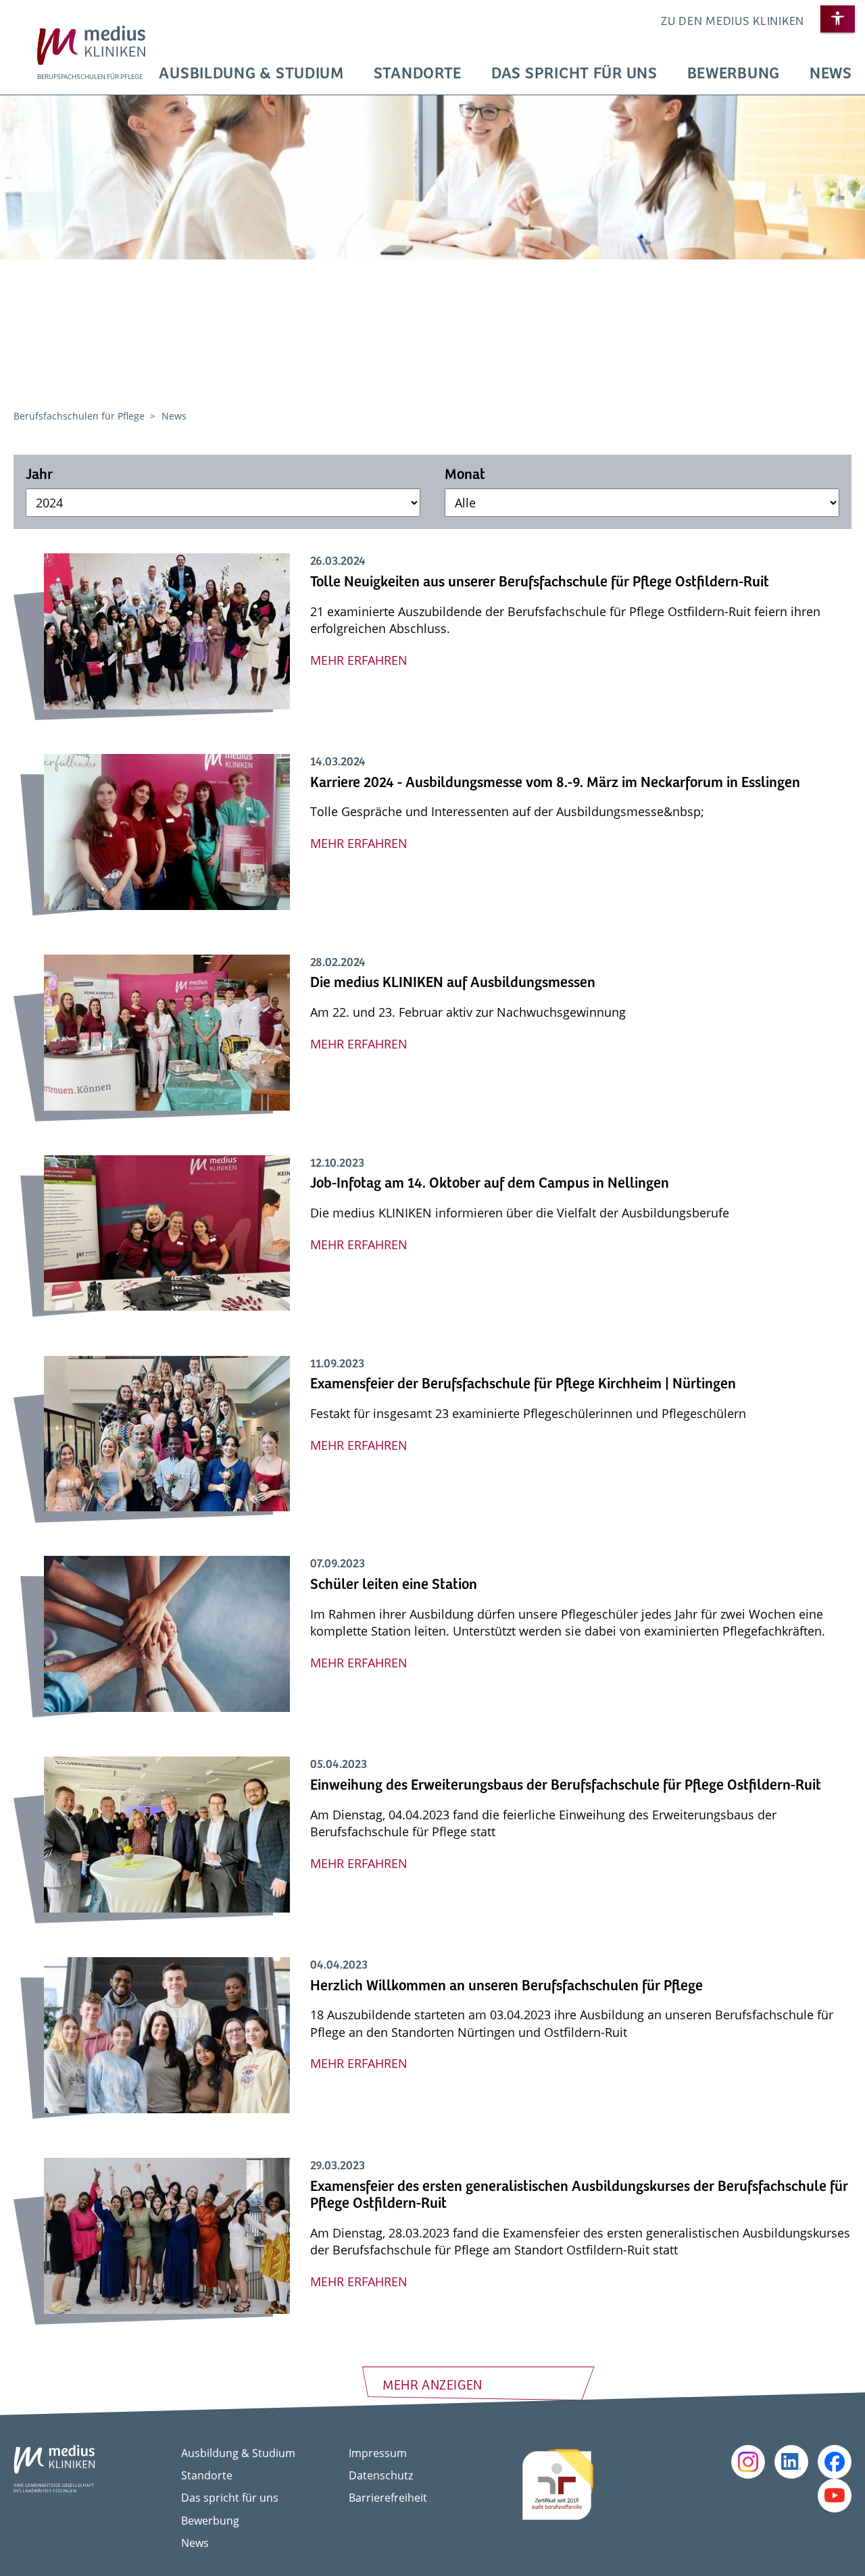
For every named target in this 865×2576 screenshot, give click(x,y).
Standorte (418, 74)
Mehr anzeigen (432, 2386)
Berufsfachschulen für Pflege (80, 416)
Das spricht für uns (574, 74)
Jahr (39, 475)
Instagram (748, 2462)
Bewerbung (734, 74)
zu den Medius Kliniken (733, 22)
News (831, 74)
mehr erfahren (359, 660)
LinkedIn (791, 2462)
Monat (465, 475)
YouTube (835, 2496)
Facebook (835, 2462)
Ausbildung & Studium (251, 74)
